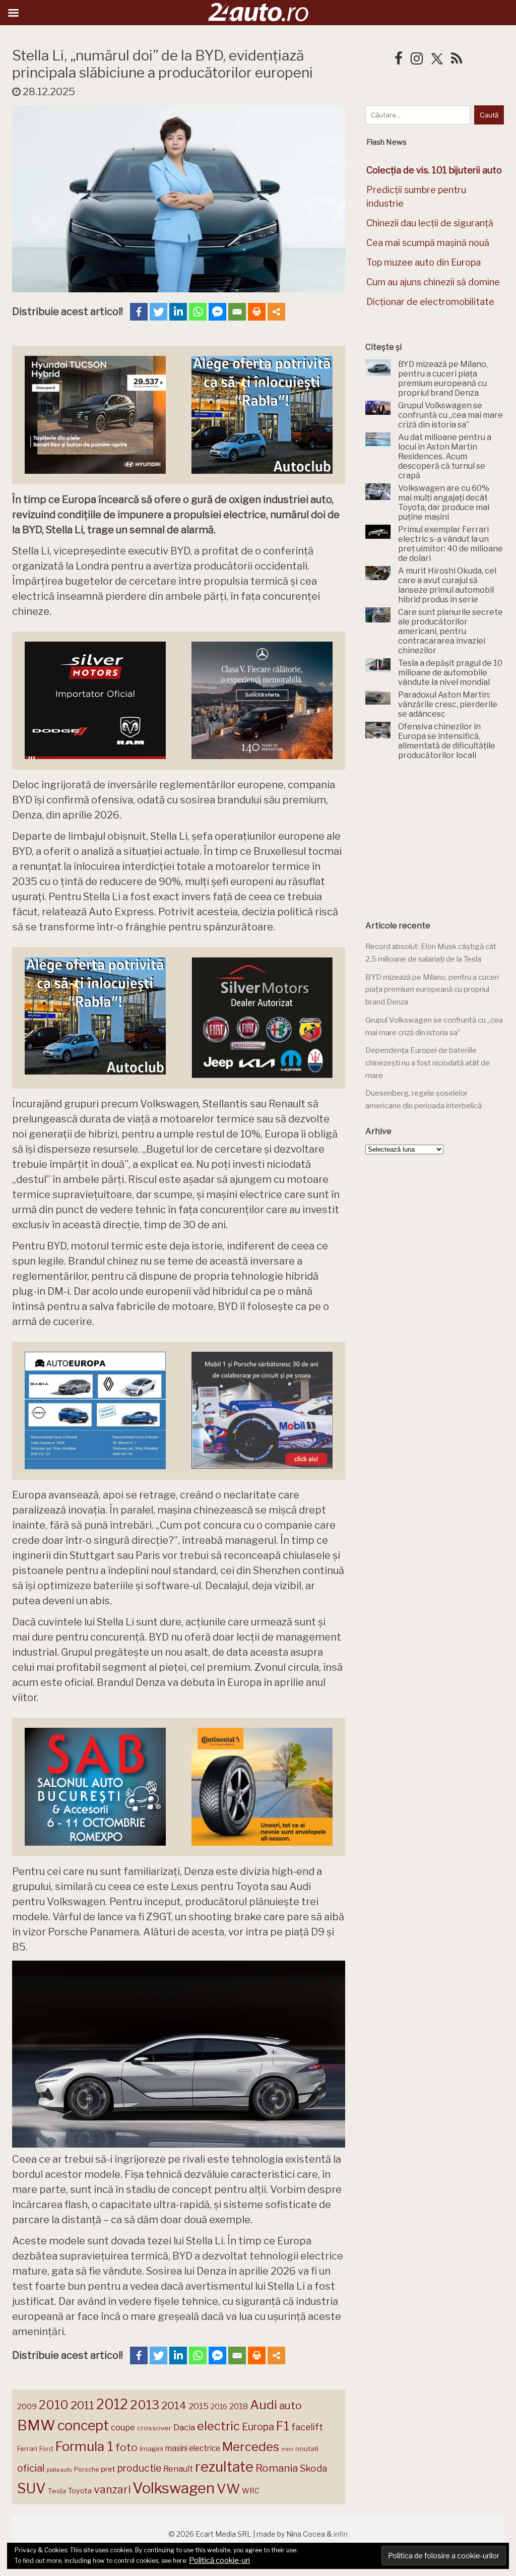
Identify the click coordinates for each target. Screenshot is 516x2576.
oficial (31, 2468)
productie (139, 2468)
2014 (174, 2405)
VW (228, 2489)
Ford (46, 2449)
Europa (258, 2427)
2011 (82, 2405)
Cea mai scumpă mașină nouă (428, 243)
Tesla (57, 2491)
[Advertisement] (441, 841)
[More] (276, 312)
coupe (123, 2427)
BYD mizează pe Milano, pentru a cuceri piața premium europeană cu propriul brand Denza (432, 990)
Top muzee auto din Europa (424, 262)
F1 (283, 2426)
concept (83, 2426)
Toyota (80, 2491)
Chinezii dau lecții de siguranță (430, 223)
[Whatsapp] (198, 312)
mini (287, 2449)
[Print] (257, 312)
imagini (151, 2448)
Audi (264, 2405)
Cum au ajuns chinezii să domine (433, 282)
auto (291, 2405)
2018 (239, 2406)
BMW (36, 2425)
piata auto (59, 2470)
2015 (199, 2406)
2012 (112, 2404)
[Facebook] (139, 312)
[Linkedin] (178, 312)
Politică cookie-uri (219, 2560)
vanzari (112, 2489)
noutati (307, 2448)
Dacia (184, 2427)
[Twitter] (158, 312)
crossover (154, 2428)
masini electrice (193, 2448)
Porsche (86, 2469)
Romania (277, 2468)
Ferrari (27, 2448)
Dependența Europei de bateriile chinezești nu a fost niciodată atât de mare (428, 1063)
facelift (307, 2427)
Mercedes (251, 2446)
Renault (178, 2469)
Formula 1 (84, 2446)
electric (218, 2426)
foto (126, 2447)
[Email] (237, 312)
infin (341, 2534)
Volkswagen (174, 2488)
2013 (145, 2405)
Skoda (313, 2468)
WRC (251, 2491)
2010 (54, 2405)
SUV (31, 2488)
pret (108, 2469)
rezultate (224, 2467)
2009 (27, 2406)
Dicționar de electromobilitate (430, 302)
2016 (219, 2406)
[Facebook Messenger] (217, 312)
